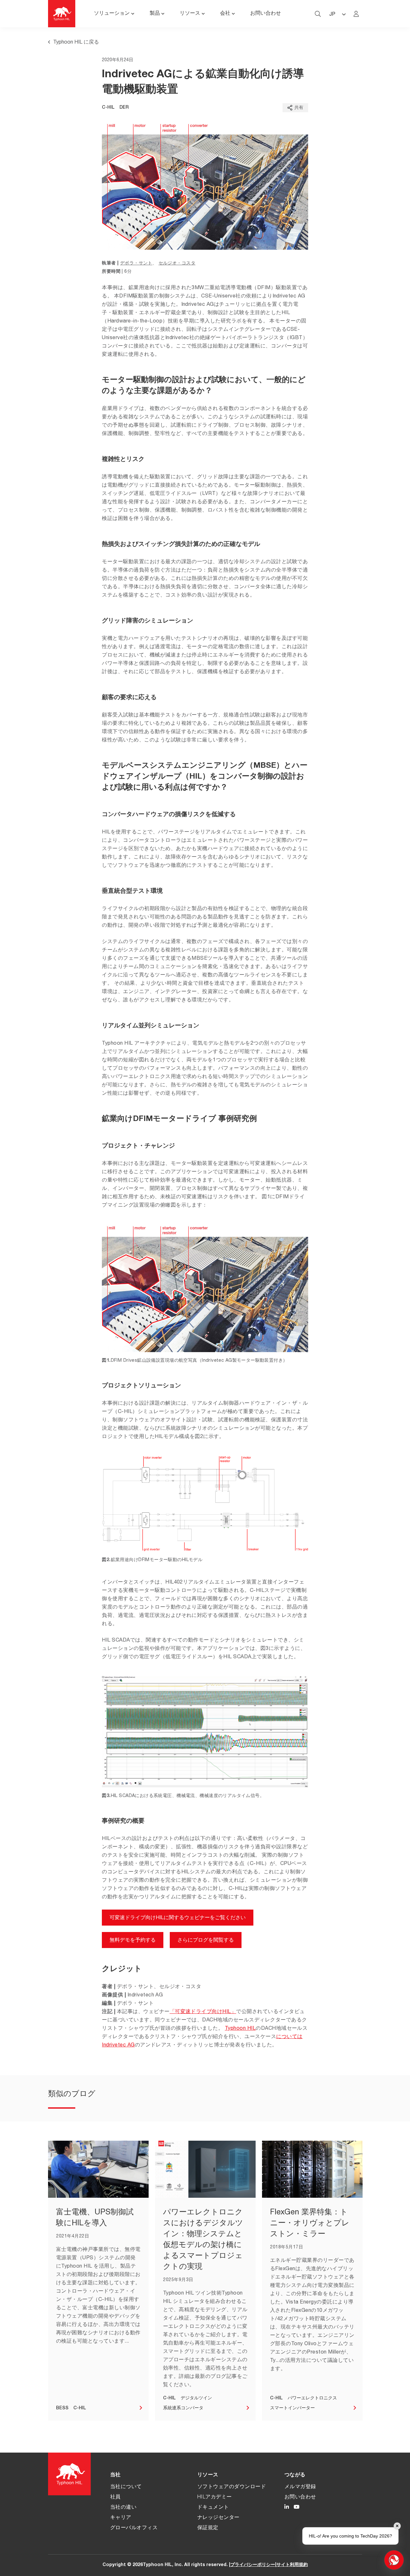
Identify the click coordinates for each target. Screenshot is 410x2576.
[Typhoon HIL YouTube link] (297, 2508)
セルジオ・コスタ (177, 263)
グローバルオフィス (134, 2528)
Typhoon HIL (240, 2029)
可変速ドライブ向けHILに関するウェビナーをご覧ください (178, 1918)
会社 (225, 14)
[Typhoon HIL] (62, 14)
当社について (126, 2487)
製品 (155, 14)
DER (124, 108)
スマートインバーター (292, 2408)
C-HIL (108, 108)
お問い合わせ (266, 14)
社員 (115, 2497)
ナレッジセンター (218, 2518)
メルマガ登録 (300, 2487)
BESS (62, 2408)
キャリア (121, 2518)
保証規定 (208, 2528)
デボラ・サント (136, 263)
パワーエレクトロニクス (312, 2398)
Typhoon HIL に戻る (76, 43)
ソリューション (112, 14)
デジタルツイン (196, 2398)
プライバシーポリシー (253, 2565)
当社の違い (123, 2508)
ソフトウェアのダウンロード (232, 2487)
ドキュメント (213, 2508)
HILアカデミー (215, 2497)
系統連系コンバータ (183, 2408)
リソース (190, 14)
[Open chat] (394, 2560)
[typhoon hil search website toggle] (318, 14)
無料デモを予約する (133, 1941)
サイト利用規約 (292, 2565)
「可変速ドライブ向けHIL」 (203, 2012)
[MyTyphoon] (356, 14)
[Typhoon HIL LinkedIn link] (287, 2508)
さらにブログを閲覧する (206, 1941)
